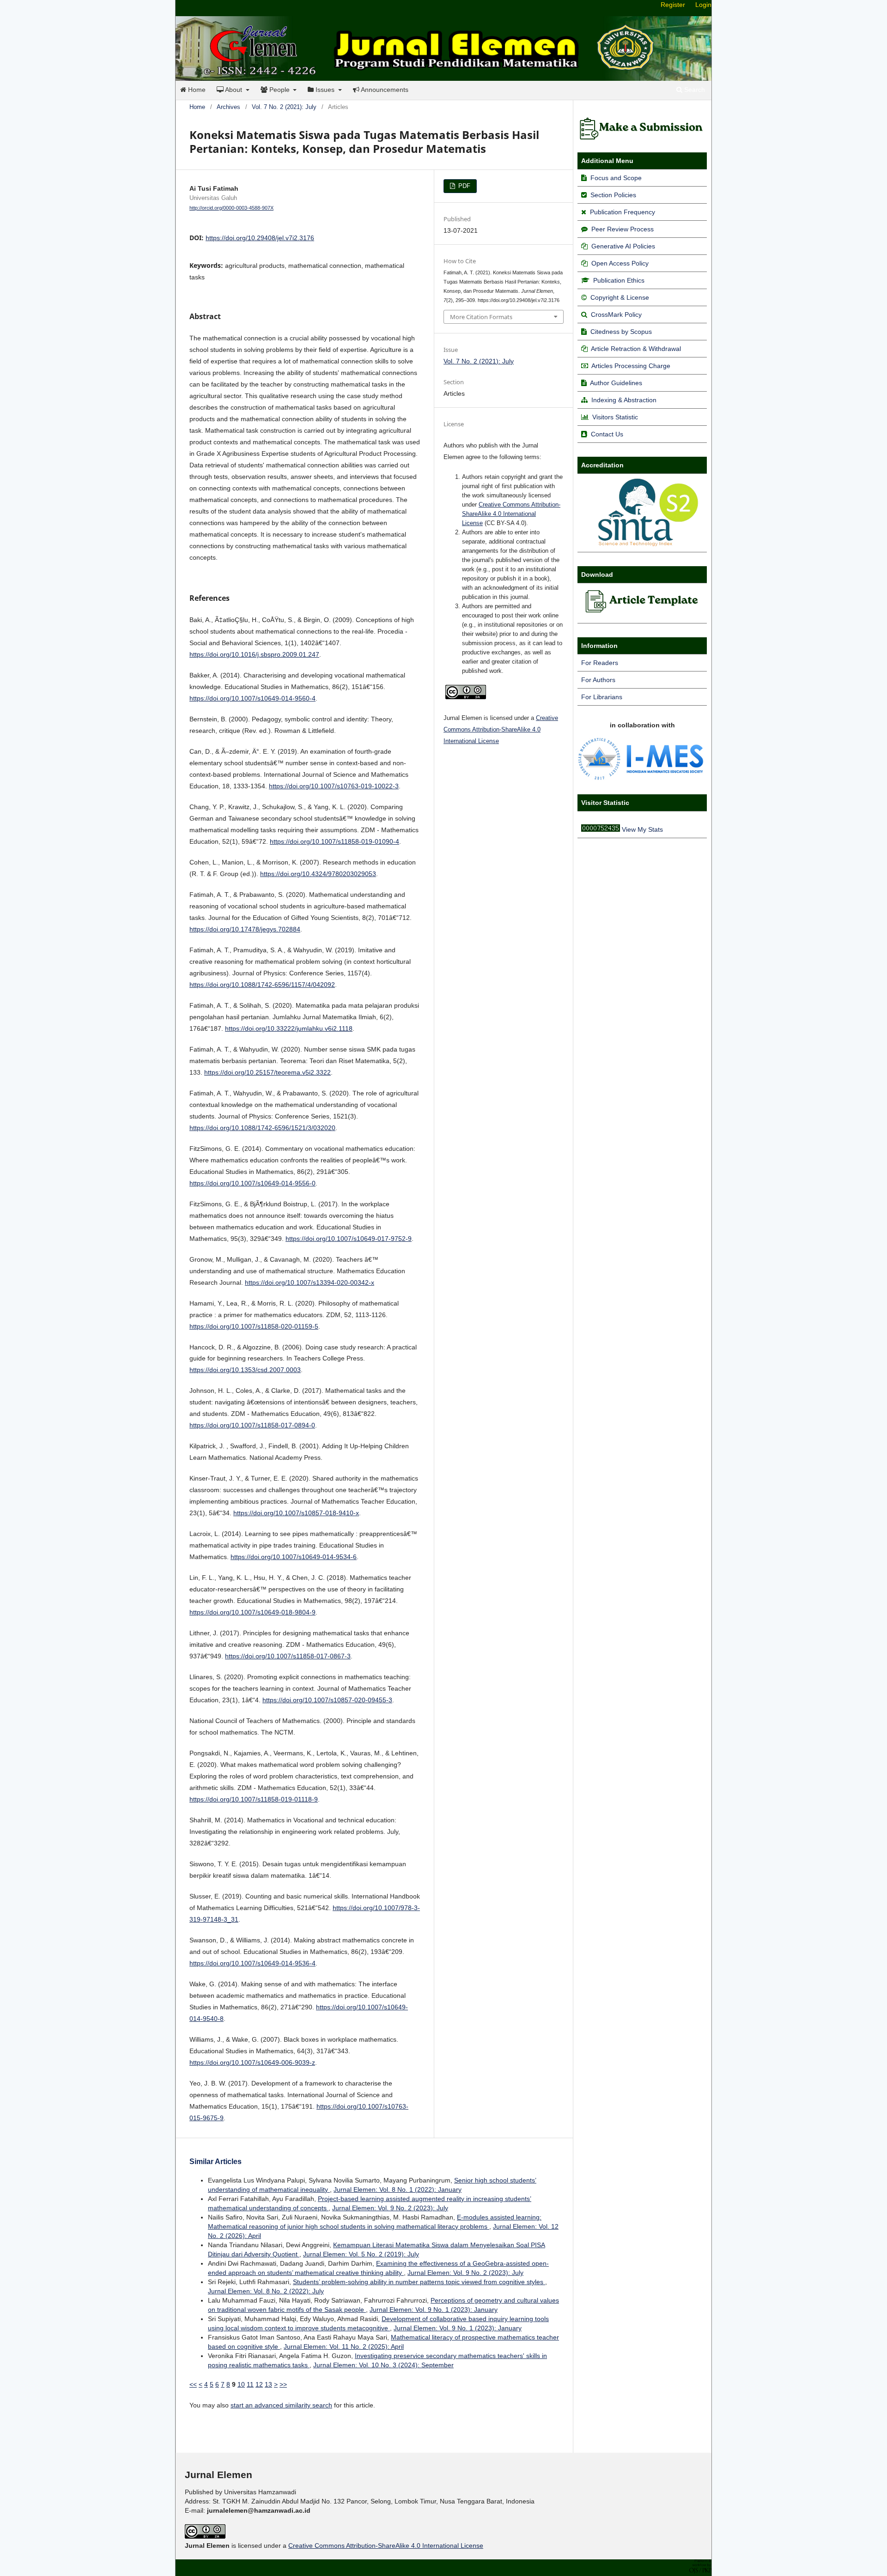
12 (259, 2384)
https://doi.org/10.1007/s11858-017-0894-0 (252, 1425)
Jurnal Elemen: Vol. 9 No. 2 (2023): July (390, 2208)
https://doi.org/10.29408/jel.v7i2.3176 (260, 238)
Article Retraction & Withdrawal (636, 349)
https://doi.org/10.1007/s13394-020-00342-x (310, 1282)
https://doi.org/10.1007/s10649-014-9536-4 (252, 1963)
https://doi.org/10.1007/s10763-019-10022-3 (334, 786)
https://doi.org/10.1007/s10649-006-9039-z (252, 2062)
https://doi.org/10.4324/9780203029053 (318, 874)
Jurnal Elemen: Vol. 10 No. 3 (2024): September (383, 2365)
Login (703, 5)
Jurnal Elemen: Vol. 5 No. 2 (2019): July (361, 2254)
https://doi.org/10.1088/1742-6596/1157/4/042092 (262, 985)
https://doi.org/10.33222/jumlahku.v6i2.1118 (289, 1028)
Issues (325, 90)
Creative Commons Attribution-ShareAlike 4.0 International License (511, 514)
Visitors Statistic (615, 417)
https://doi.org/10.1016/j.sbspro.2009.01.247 (254, 654)
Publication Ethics (619, 280)
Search (694, 90)
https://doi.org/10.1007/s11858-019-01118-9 (254, 1799)
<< (193, 2384)
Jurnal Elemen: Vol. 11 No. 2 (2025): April (344, 2346)
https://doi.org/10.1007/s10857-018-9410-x (296, 1513)
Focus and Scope (616, 178)
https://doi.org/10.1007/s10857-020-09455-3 (327, 1700)
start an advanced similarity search (281, 2405)
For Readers (600, 663)
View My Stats (642, 829)
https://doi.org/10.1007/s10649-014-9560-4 (252, 698)
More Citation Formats (481, 317)
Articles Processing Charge (630, 366)
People (279, 90)
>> (283, 2384)
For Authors (598, 680)
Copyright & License (620, 297)
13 (268, 2384)
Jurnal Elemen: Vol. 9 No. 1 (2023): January (434, 2310)
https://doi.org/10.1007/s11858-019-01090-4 (334, 841)
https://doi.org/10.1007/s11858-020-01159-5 (254, 1326)
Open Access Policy (620, 263)
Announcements (384, 90)
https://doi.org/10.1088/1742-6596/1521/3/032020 (262, 1128)
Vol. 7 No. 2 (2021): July (284, 107)
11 (250, 2384)
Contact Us (607, 434)
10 (241, 2384)
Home (196, 90)
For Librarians (602, 697)
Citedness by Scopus (621, 332)
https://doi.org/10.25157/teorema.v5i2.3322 (267, 1072)
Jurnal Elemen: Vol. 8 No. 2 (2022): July (266, 2291)
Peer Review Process (623, 229)
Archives (228, 107)
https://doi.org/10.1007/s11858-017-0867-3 (288, 1656)
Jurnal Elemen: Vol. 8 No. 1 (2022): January (398, 2189)
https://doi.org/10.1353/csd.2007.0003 (245, 1370)
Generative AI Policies (623, 246)
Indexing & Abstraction (624, 400)
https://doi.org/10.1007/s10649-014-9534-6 (294, 1557)
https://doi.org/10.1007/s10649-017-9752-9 (349, 1239)
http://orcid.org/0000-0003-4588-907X (231, 208)
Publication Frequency (623, 212)
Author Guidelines (616, 383)
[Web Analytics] (601, 829)
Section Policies (613, 195)
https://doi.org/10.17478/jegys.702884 (245, 929)
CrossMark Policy (616, 314)
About (234, 90)
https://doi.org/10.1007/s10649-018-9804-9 (252, 1612)
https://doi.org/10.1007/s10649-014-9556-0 (252, 1183)
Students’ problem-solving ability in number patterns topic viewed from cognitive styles (419, 2282)
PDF (463, 186)
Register (673, 5)
